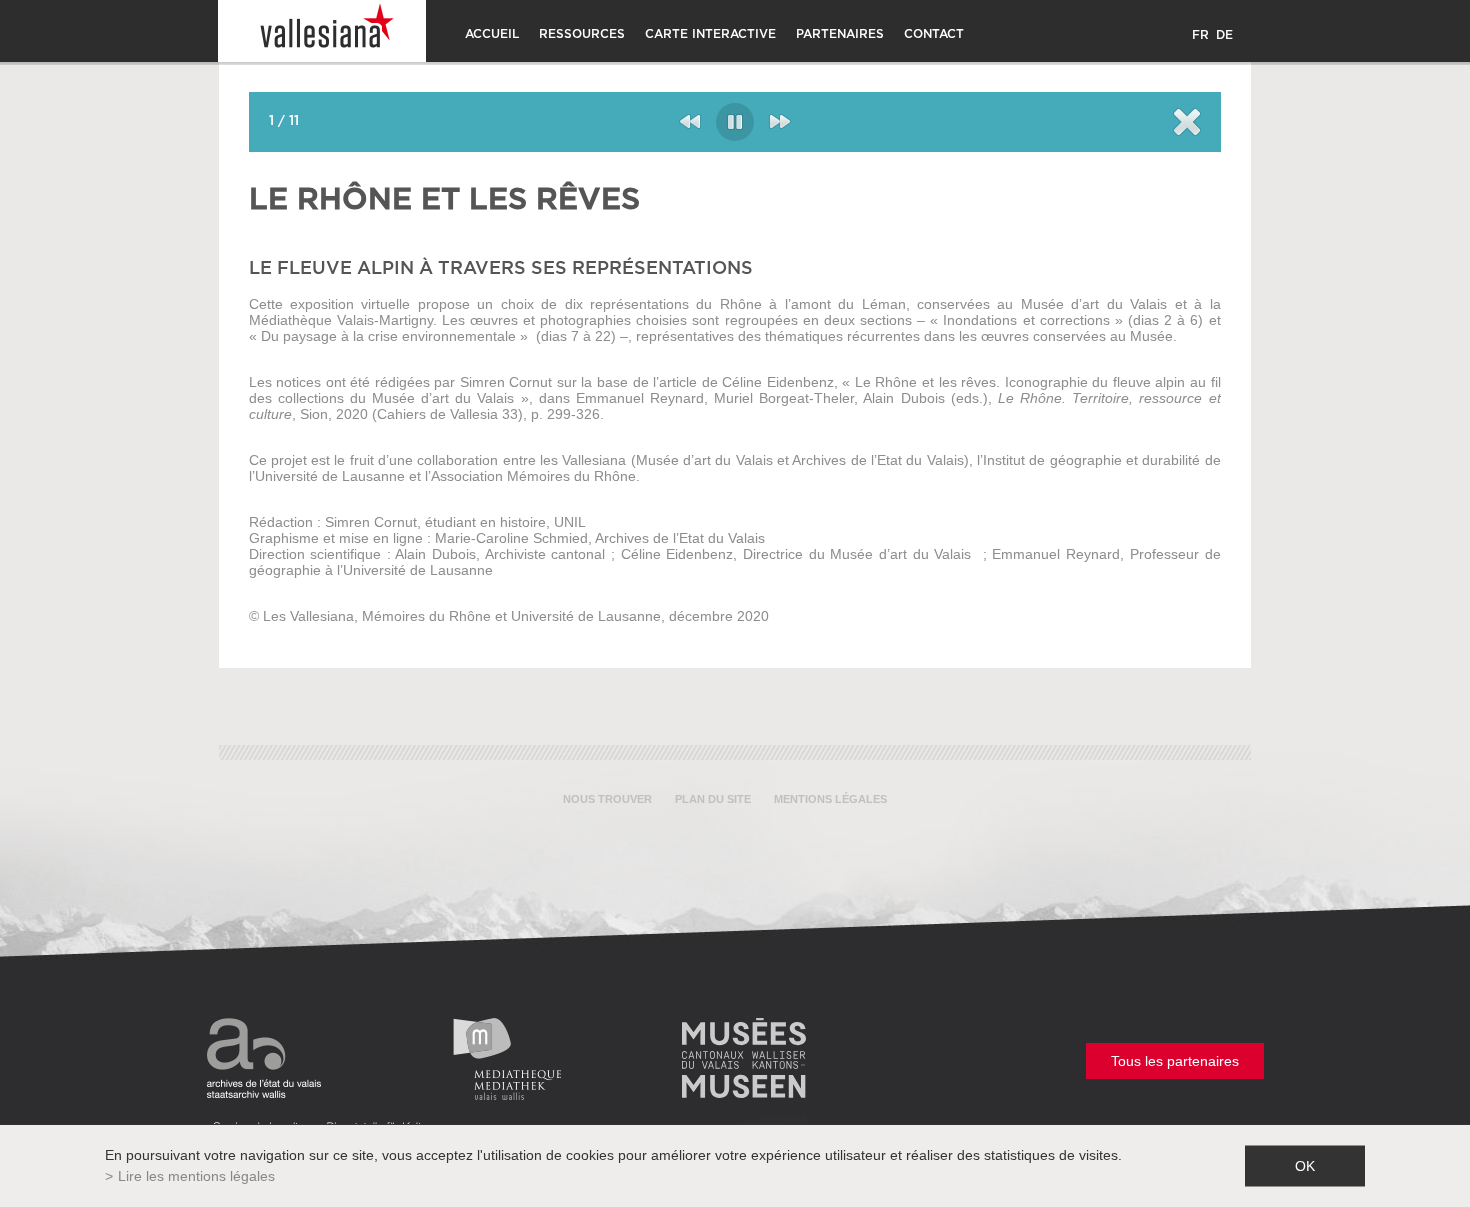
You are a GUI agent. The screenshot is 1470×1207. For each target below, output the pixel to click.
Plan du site (713, 799)
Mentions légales (830, 799)
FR (1200, 35)
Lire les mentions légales (196, 1176)
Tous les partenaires (1175, 1061)
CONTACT (934, 34)
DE (1224, 35)
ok (1305, 1166)
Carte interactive (710, 34)
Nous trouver (607, 799)
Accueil (492, 34)
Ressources (582, 34)
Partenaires (840, 34)
